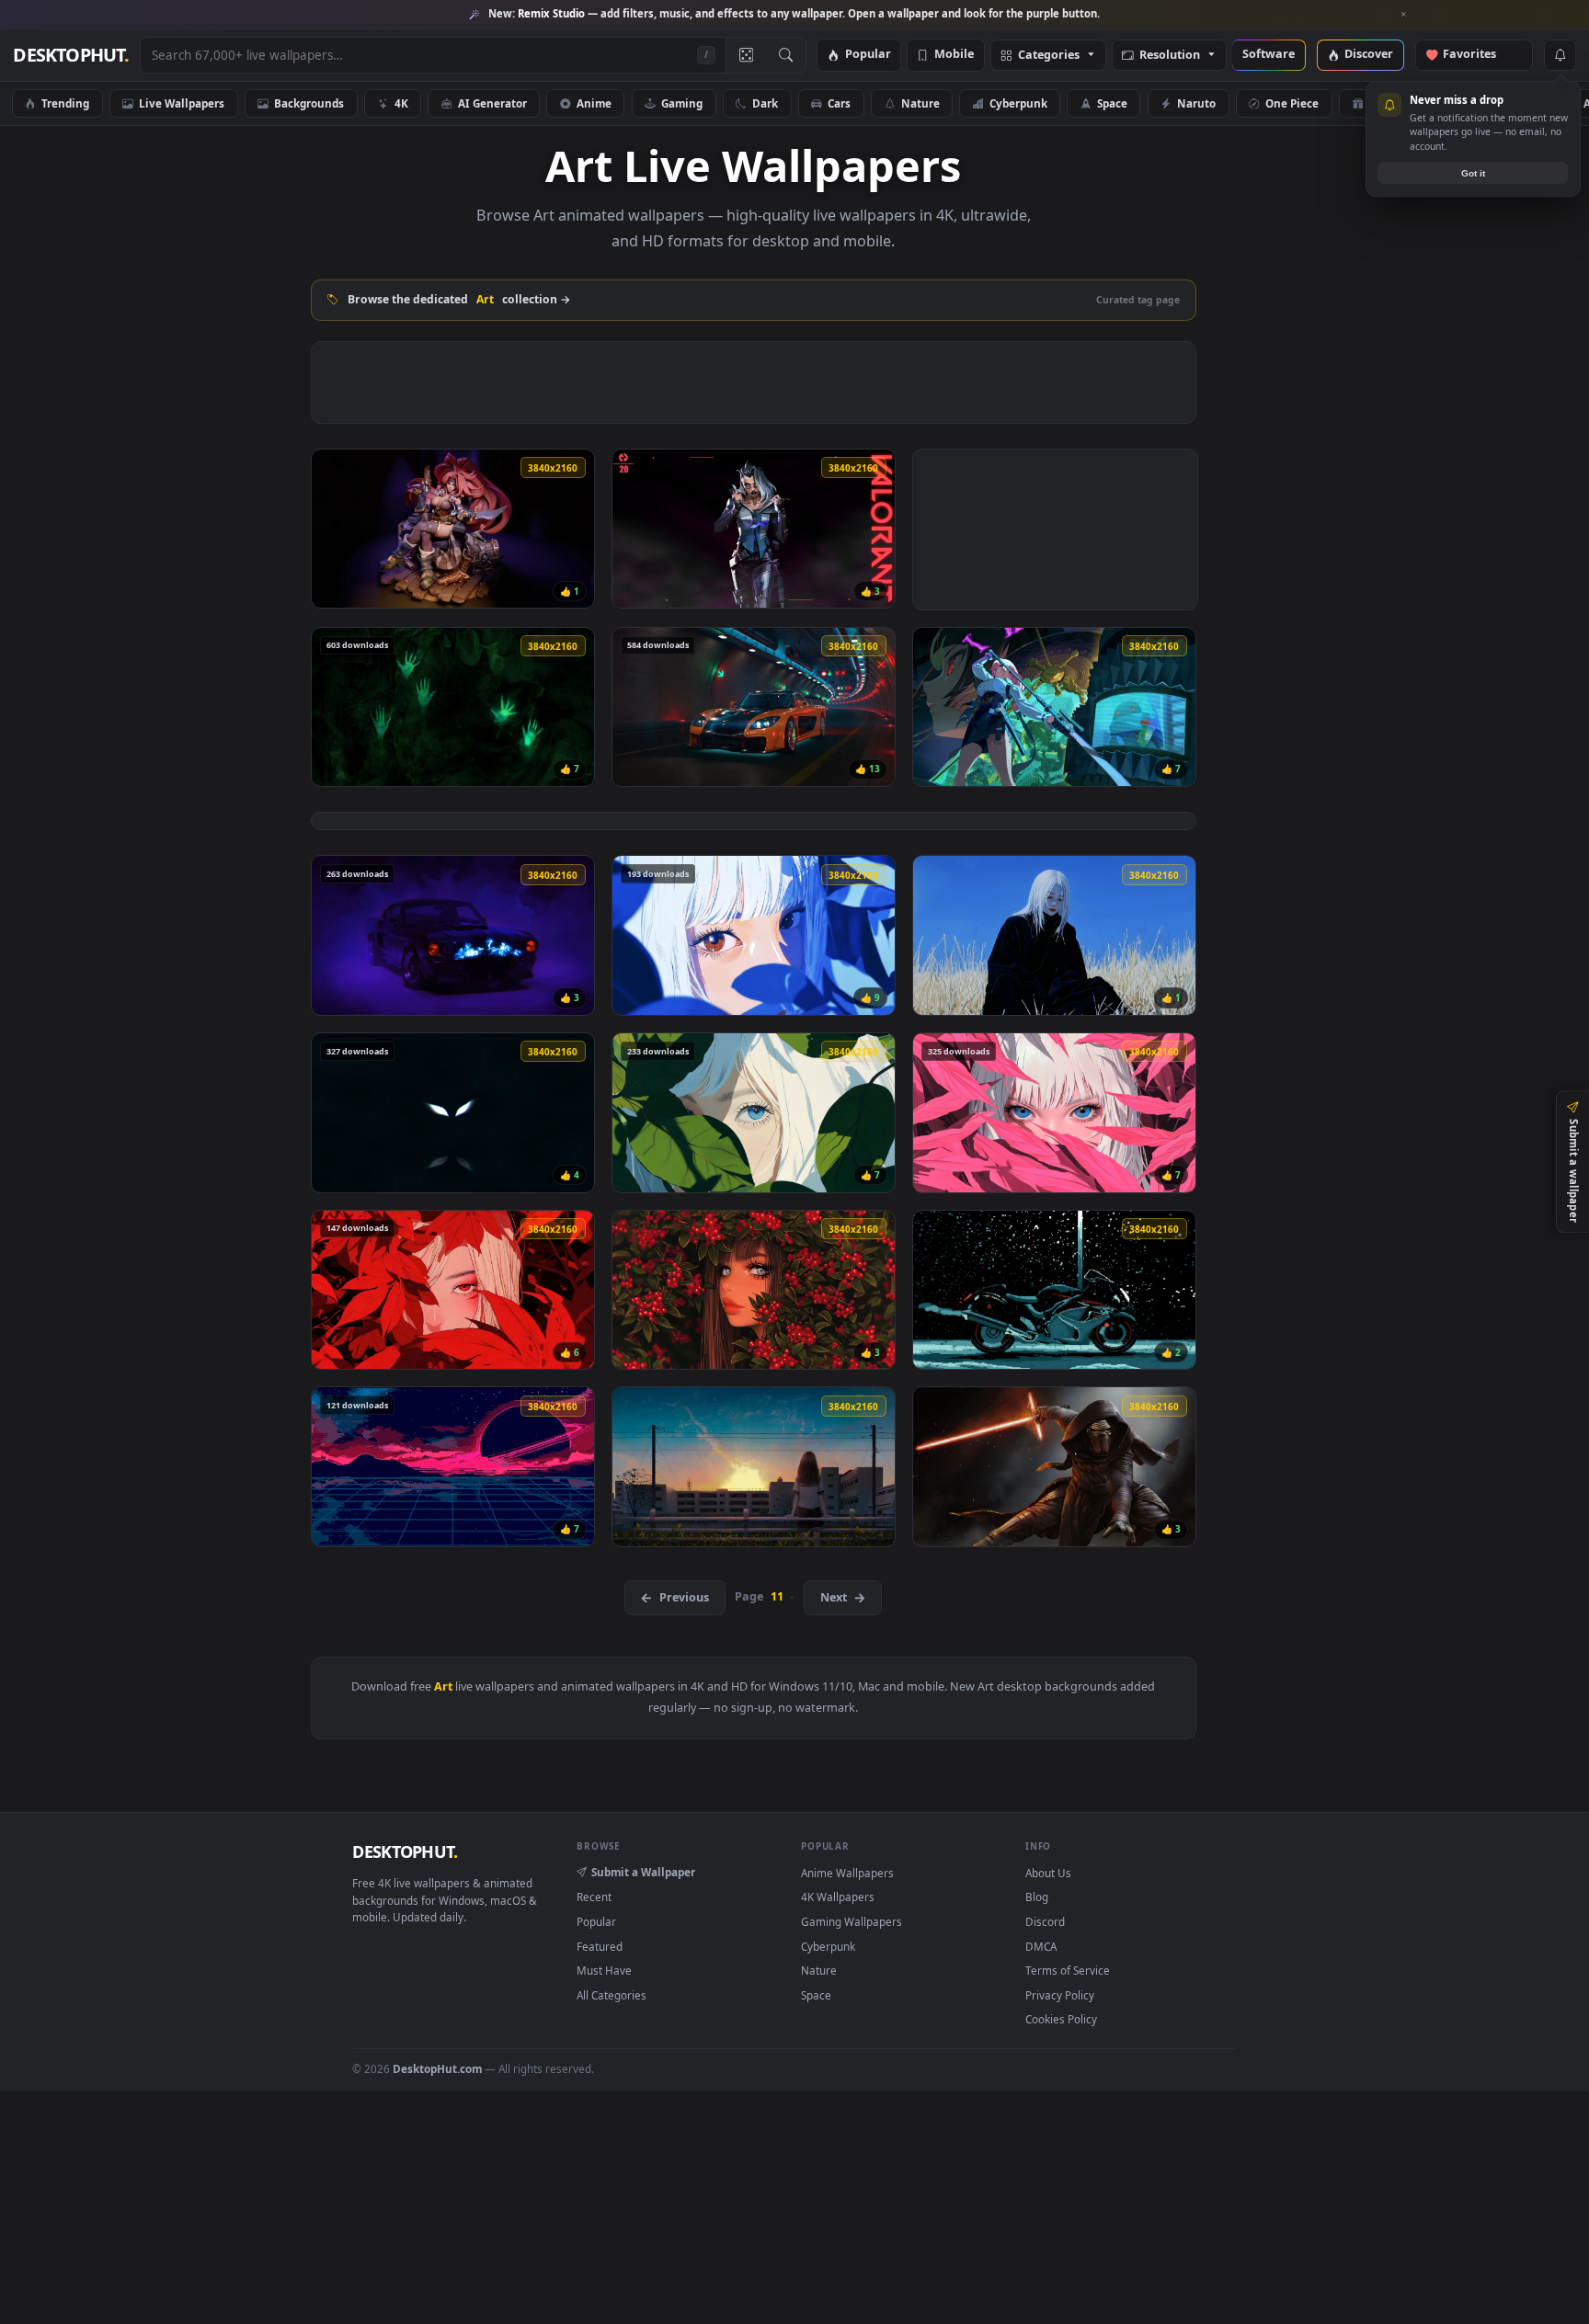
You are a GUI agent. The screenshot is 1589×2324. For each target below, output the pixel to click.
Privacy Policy (1060, 1995)
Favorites (1478, 55)
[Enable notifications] (1560, 55)
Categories (1049, 56)
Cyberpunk (1018, 103)
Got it (1473, 173)
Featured (600, 1946)
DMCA (1041, 1946)
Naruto (1196, 103)
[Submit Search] (786, 55)
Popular (868, 55)
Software (1269, 55)
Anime (594, 103)
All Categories (612, 1995)
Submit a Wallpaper (643, 1872)
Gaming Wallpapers (852, 1921)
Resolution (1170, 56)
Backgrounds (309, 103)
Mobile (954, 55)
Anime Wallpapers (847, 1873)
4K (401, 103)
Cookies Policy (1061, 2019)
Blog (1037, 1897)
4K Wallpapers (838, 1897)
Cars (839, 103)
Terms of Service (1068, 1970)
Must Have (604, 1970)
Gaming (682, 103)
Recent (594, 1897)
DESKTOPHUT (405, 1851)
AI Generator (492, 103)
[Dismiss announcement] (1404, 15)
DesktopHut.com (437, 2068)
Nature (920, 103)
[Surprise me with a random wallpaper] (746, 55)
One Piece (1292, 103)
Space (1112, 103)
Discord (1045, 1921)
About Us (1048, 1873)
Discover (1369, 55)
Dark (765, 103)
